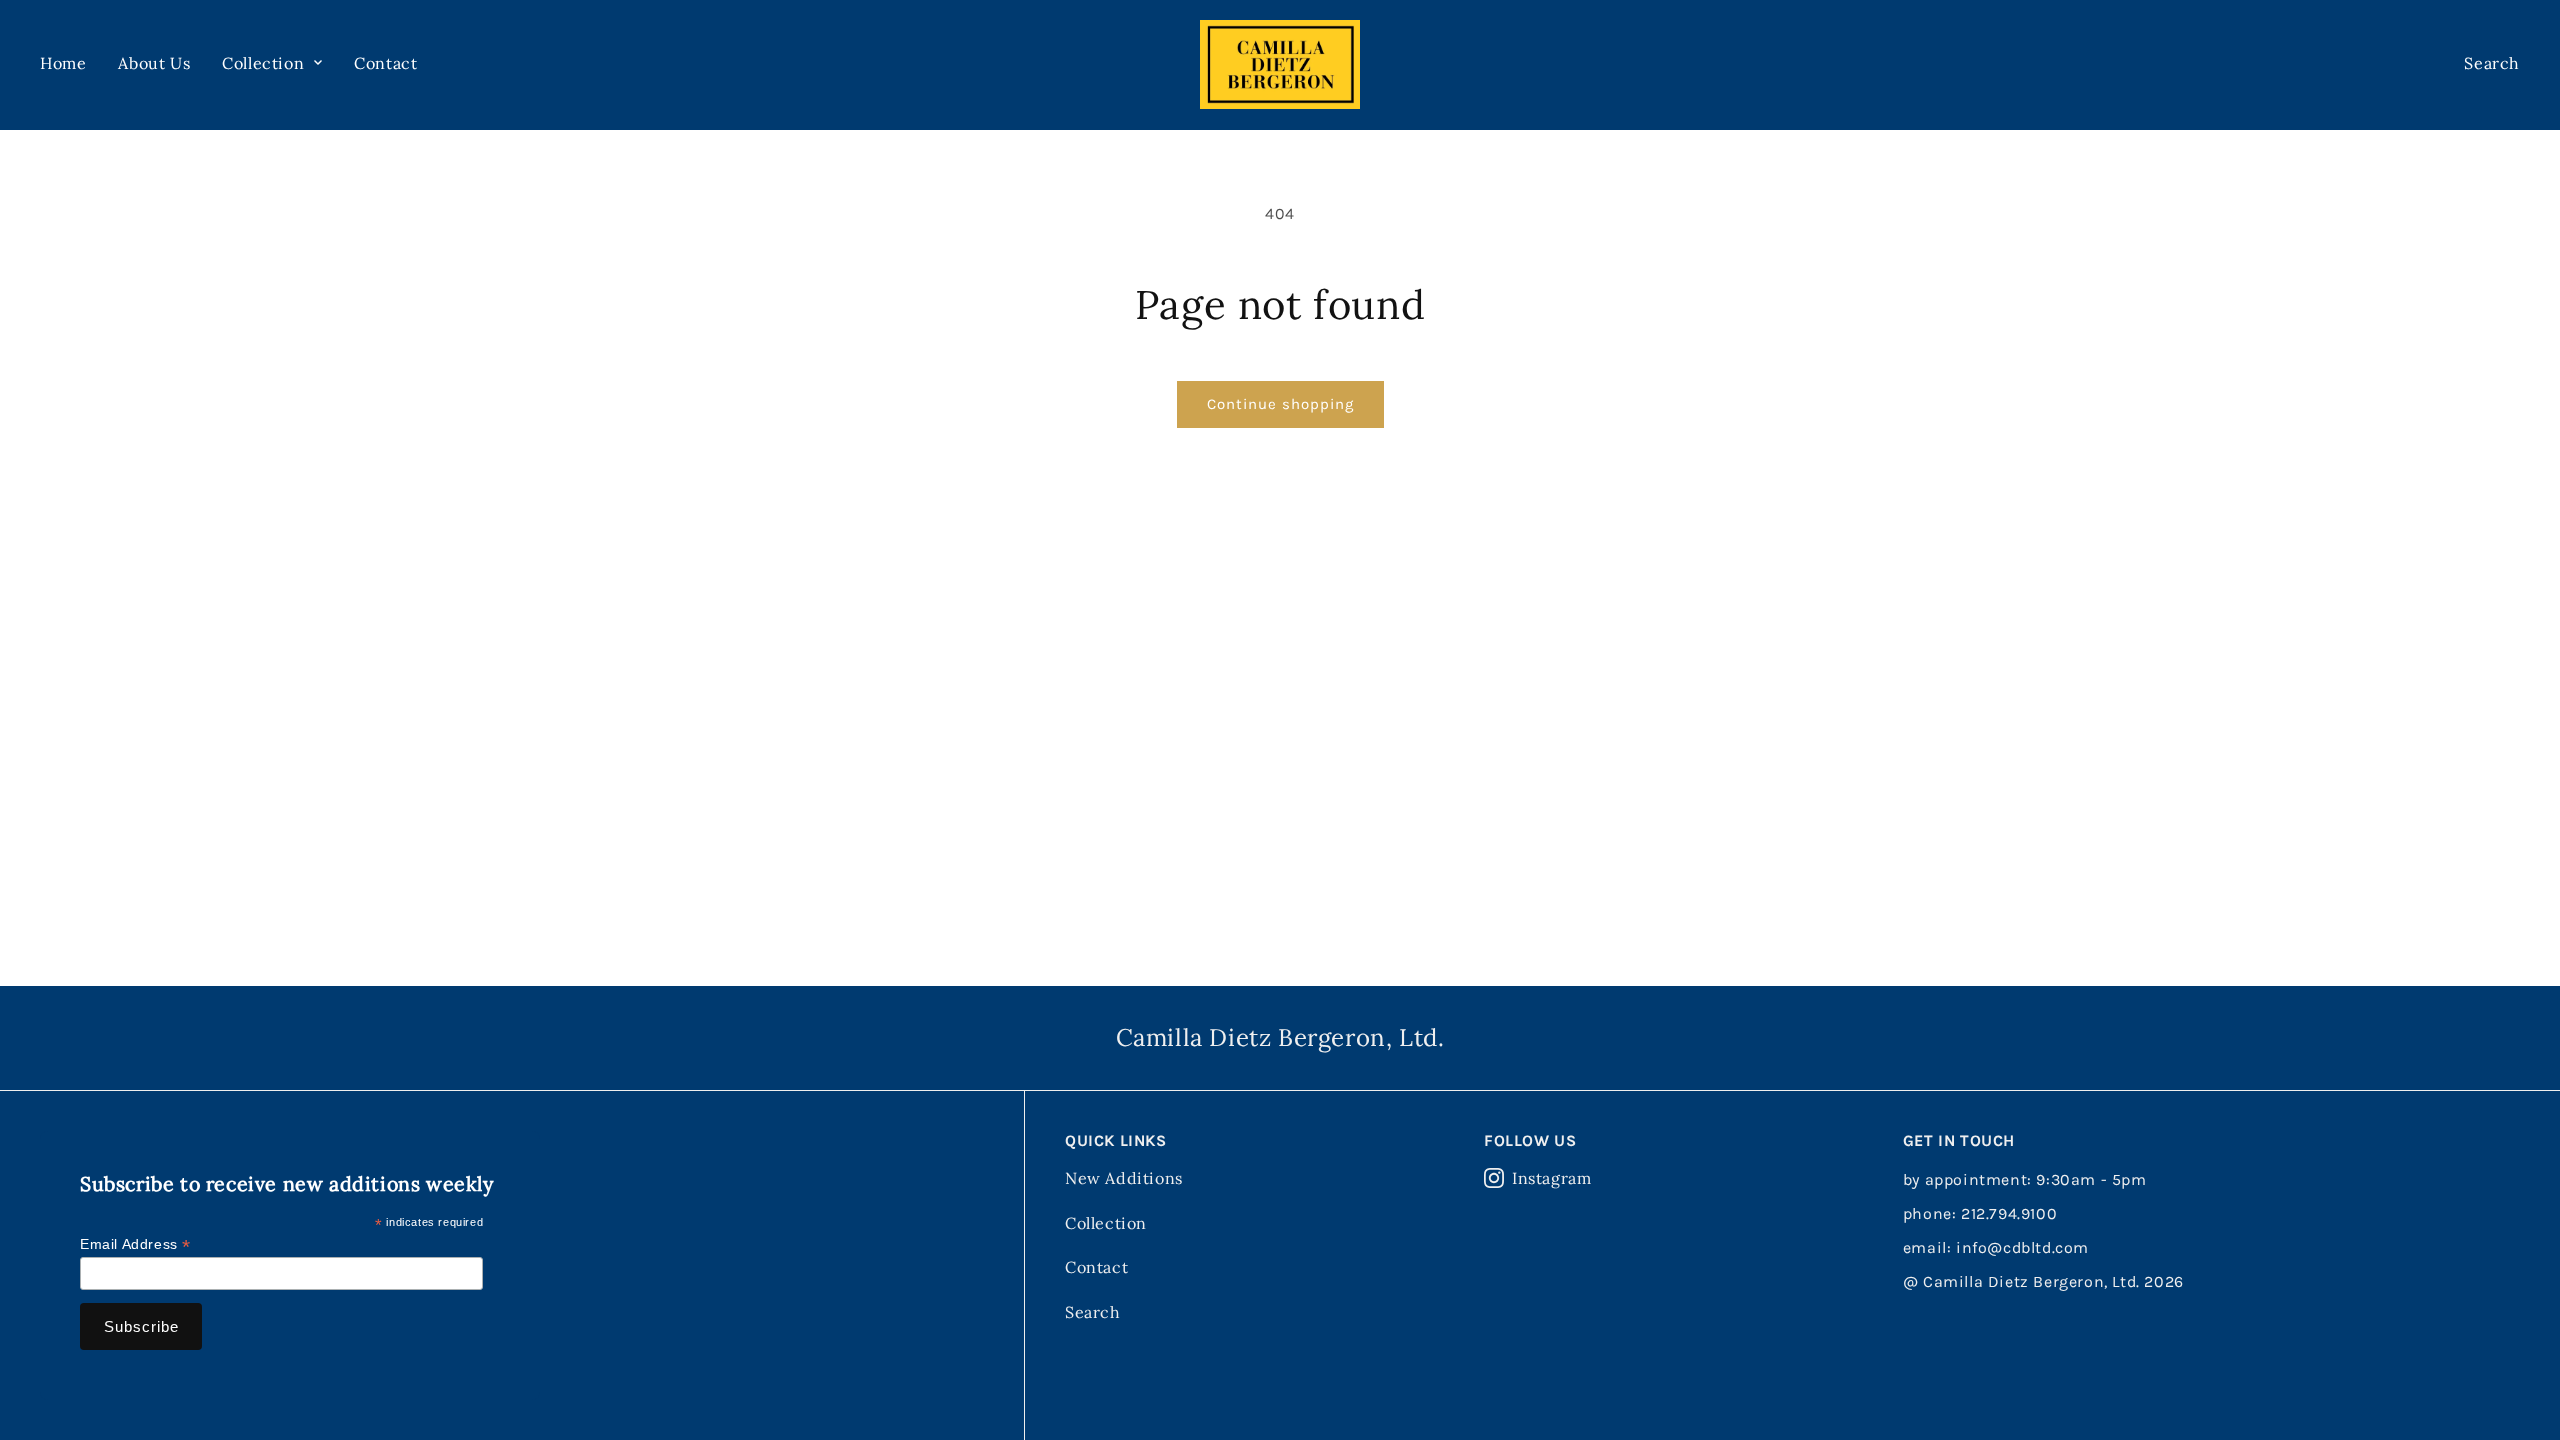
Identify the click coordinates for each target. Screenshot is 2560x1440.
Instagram (1551, 1178)
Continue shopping (1280, 404)
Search (1093, 1312)
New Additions (1124, 1178)
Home (63, 63)
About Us (154, 63)
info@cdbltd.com (2022, 1247)
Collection (1106, 1223)
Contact (385, 63)
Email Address (135, 1244)
